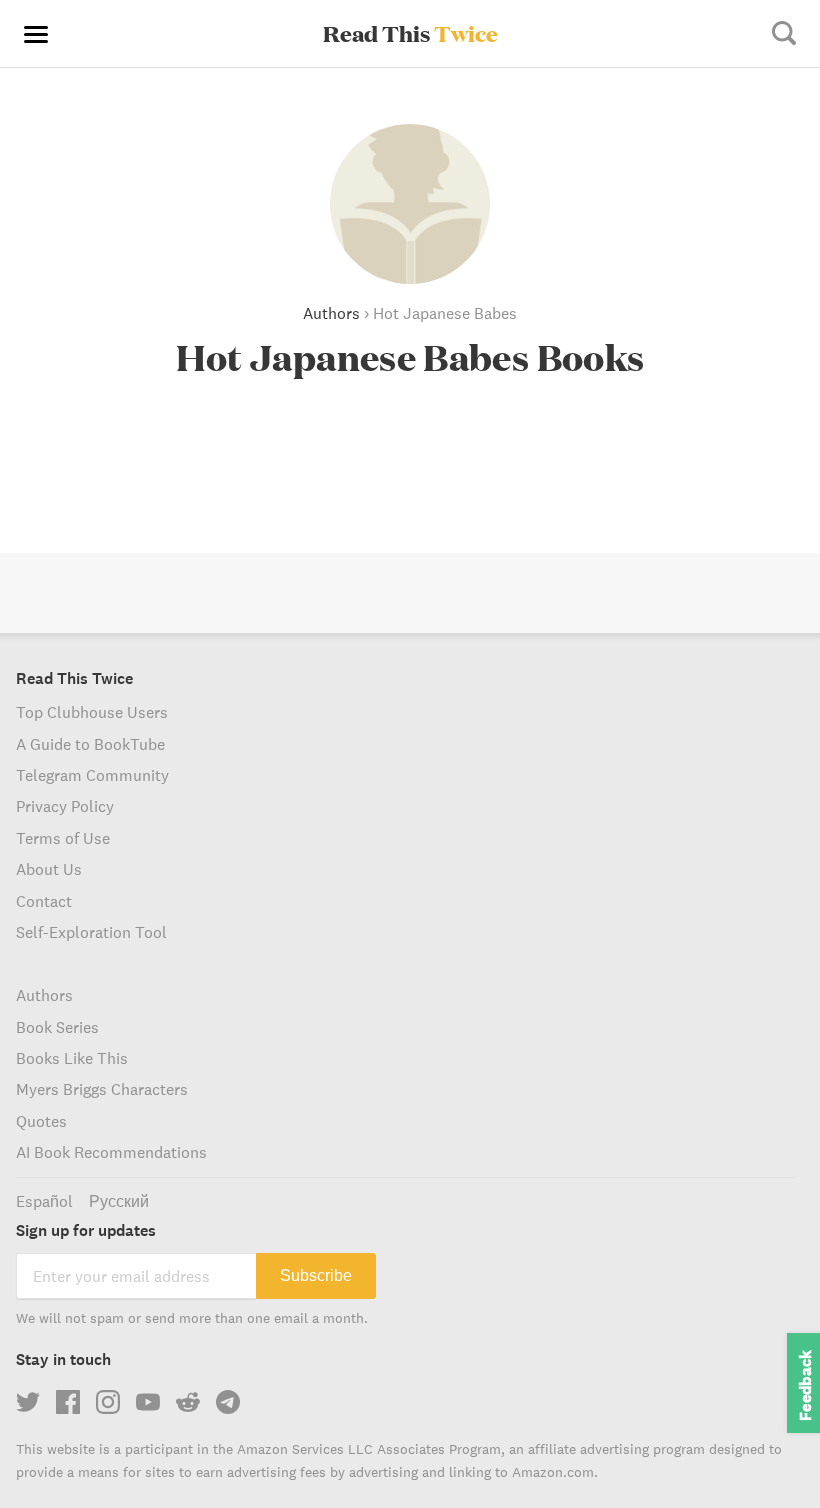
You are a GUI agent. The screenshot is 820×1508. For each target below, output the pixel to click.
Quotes (41, 1121)
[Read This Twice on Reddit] (188, 1402)
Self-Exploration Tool (91, 932)
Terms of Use (63, 838)
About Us (49, 869)
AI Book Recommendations (111, 1152)
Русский (119, 1201)
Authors (331, 313)
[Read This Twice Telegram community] (228, 1402)
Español (44, 1201)
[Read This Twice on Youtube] (148, 1402)
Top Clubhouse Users (92, 712)
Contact (44, 901)
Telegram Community (92, 775)
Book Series (57, 1027)
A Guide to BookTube (90, 744)
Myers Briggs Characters (102, 1089)
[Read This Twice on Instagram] (108, 1402)
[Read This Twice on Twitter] (28, 1402)
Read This (410, 33)
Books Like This (72, 1058)
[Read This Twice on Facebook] (68, 1402)
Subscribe (316, 1275)
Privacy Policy (65, 806)
